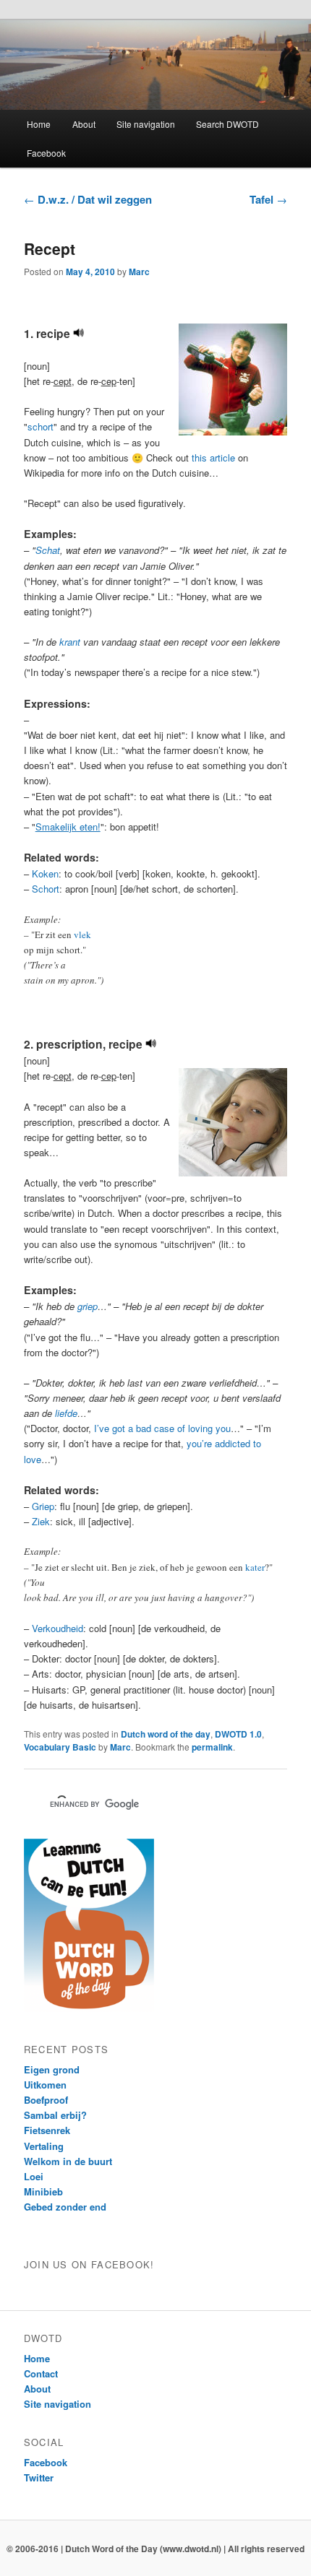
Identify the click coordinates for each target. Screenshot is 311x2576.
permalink (212, 1747)
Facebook (46, 153)
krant (70, 642)
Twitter (39, 2477)
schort (41, 426)
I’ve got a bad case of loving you (162, 1428)
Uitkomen (45, 2085)
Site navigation (146, 124)
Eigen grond (52, 2069)
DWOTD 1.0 (238, 1734)
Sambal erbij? (55, 2115)
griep (88, 1306)
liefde (66, 1413)
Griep (43, 1506)
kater (255, 1567)
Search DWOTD (227, 124)
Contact (41, 2373)
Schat (48, 550)
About (84, 124)
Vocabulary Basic (60, 1747)
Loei (34, 2176)
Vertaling (44, 2146)
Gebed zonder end (65, 2207)
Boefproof (46, 2100)
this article (213, 457)
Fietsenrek (47, 2130)
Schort (46, 889)
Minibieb (43, 2191)
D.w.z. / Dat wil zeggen (88, 199)
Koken (45, 873)
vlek (82, 934)
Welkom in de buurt (68, 2161)
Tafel (268, 199)
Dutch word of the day (166, 1734)
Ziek (41, 1521)
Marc (139, 272)
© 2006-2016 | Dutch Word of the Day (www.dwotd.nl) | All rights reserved (155, 2549)
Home (39, 124)
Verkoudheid (57, 1628)
